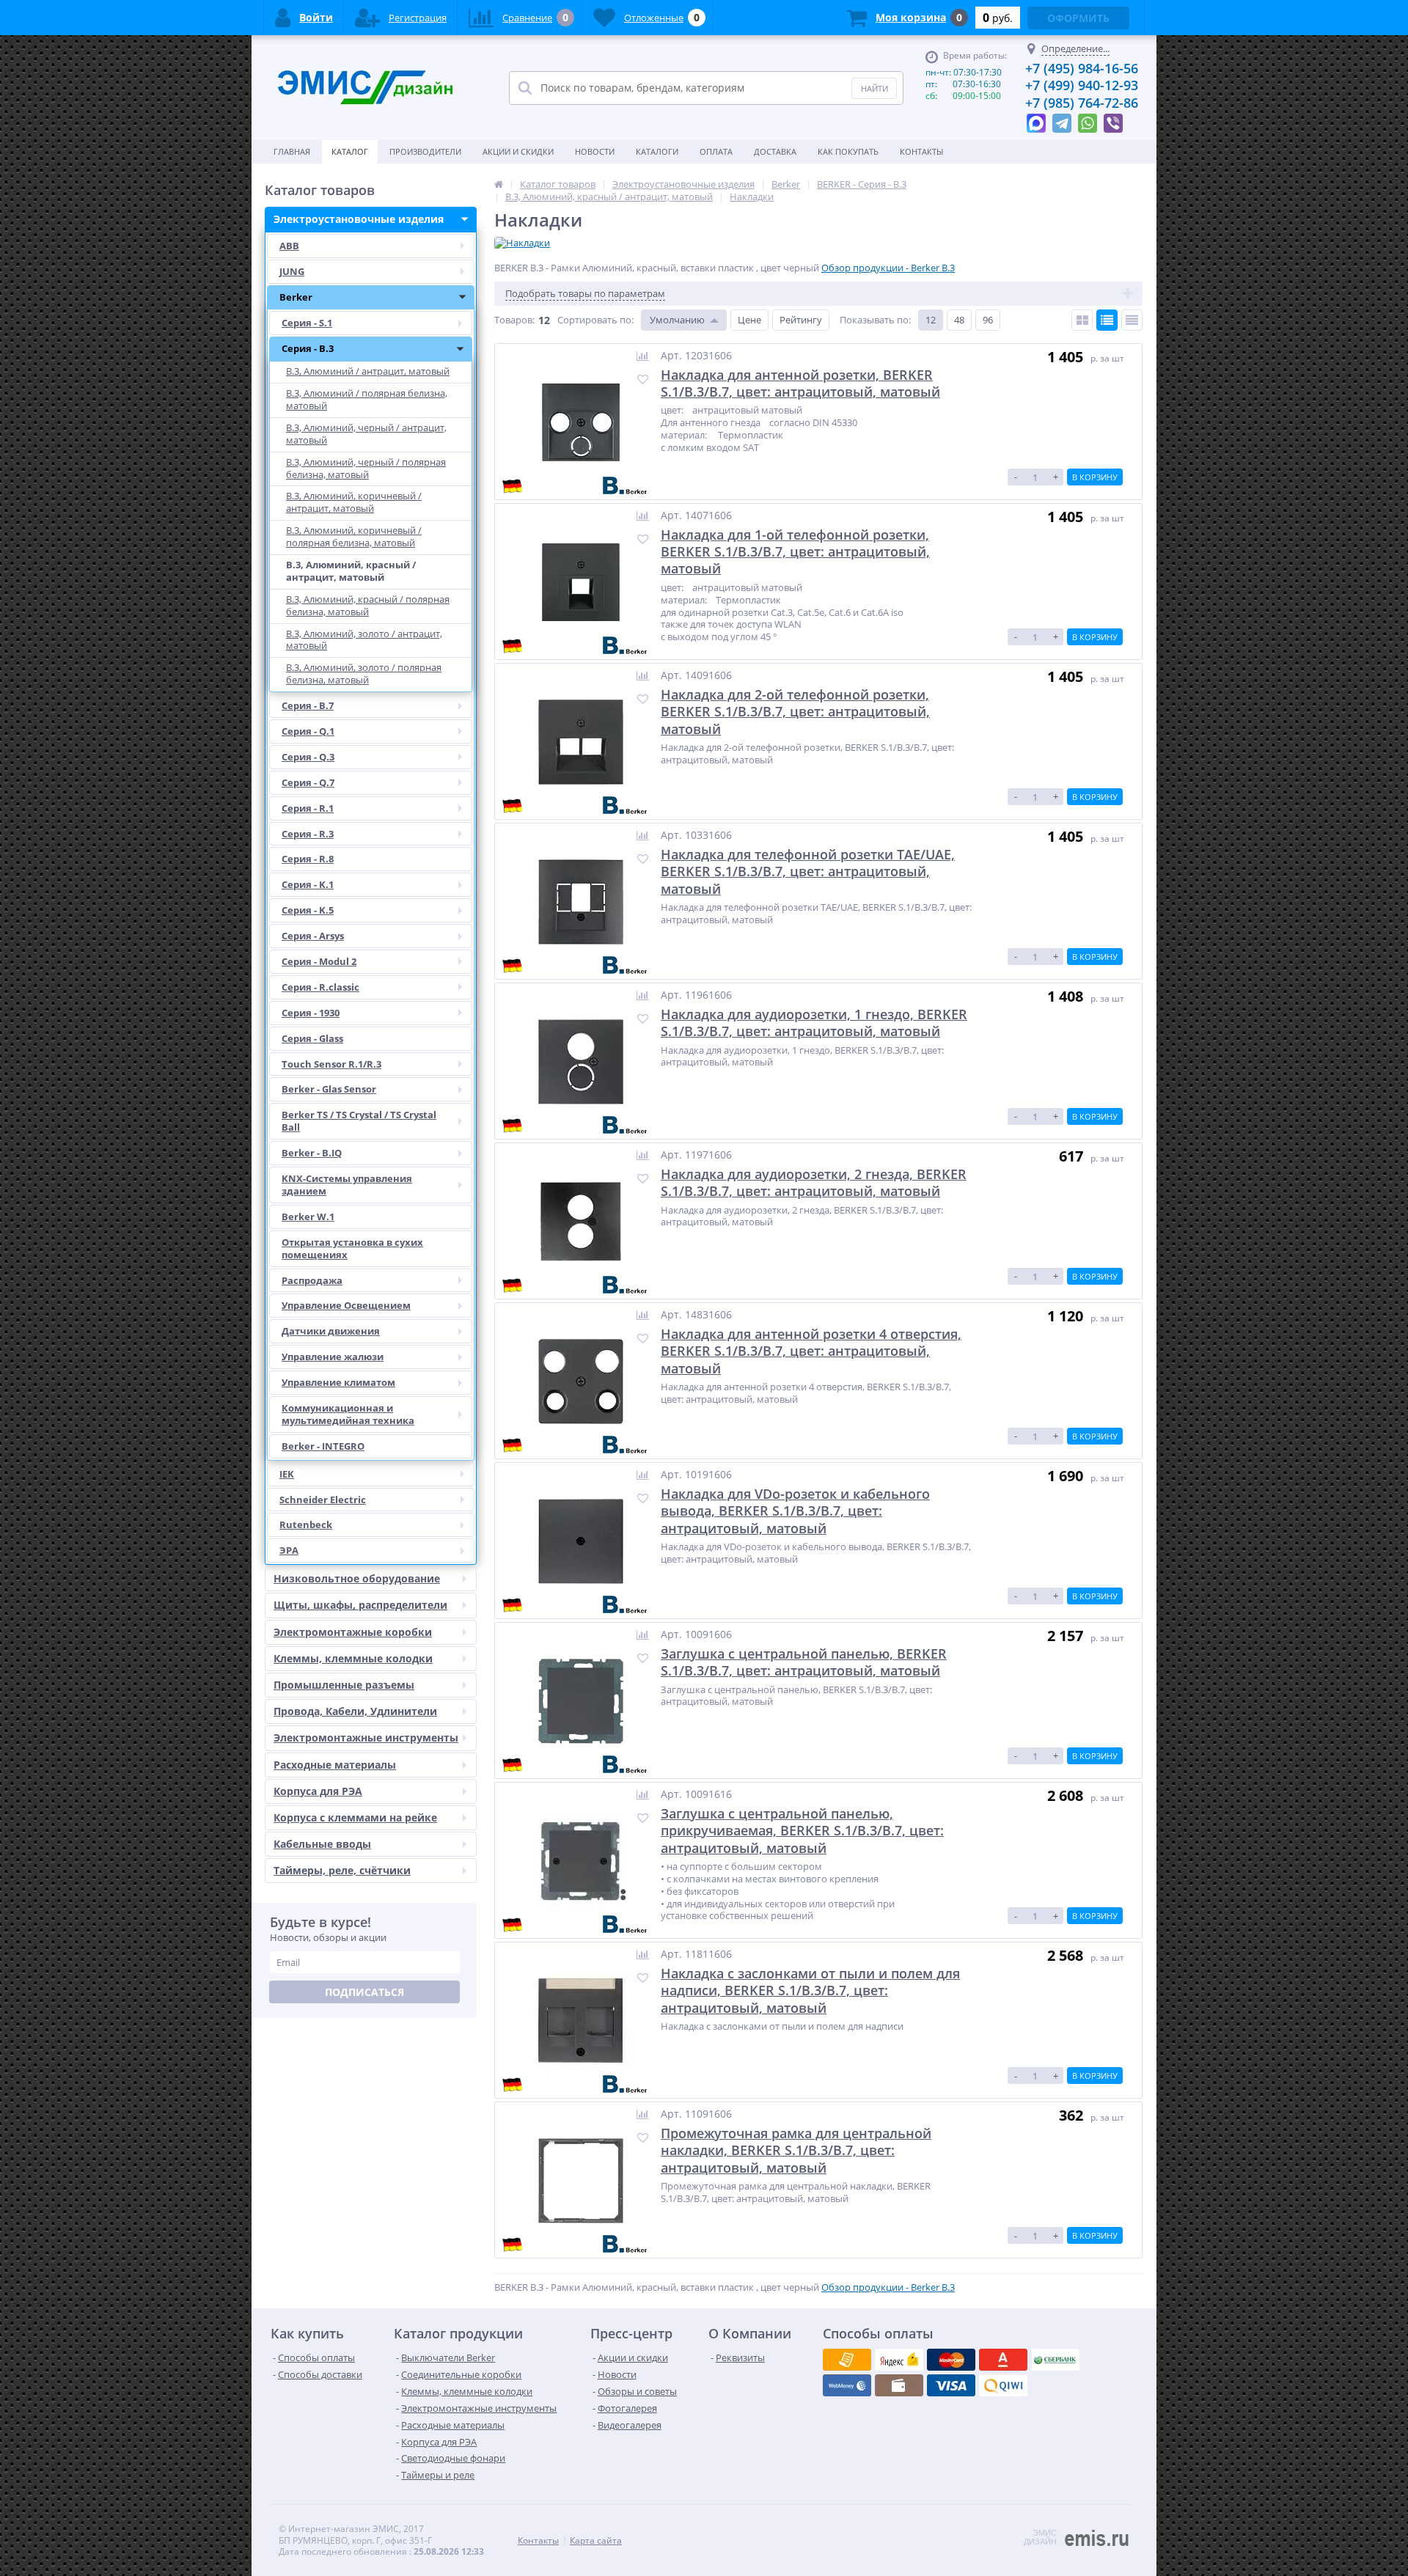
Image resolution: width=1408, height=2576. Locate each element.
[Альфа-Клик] (847, 2385)
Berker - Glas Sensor (329, 1089)
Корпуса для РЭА (318, 1791)
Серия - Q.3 (308, 757)
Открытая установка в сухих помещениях (352, 1248)
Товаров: (514, 320)
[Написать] (1036, 120)
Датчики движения (331, 1331)
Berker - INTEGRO (323, 1446)
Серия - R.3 (308, 834)
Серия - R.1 (308, 808)
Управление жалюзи (333, 1357)
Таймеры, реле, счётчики (342, 1870)
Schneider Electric (323, 1500)
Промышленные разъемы (344, 1685)
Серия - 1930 (311, 1013)
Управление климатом (338, 1382)
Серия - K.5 (308, 910)
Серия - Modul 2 (319, 961)
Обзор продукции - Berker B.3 (888, 268)
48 (959, 320)
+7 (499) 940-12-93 (1082, 85)
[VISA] (847, 2360)
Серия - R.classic (320, 987)
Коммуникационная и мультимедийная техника (348, 1414)
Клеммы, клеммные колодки (353, 1658)
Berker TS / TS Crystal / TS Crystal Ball (359, 1121)
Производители (425, 151)
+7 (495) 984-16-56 (1082, 68)
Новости (595, 151)
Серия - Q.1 (308, 731)
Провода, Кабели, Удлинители (355, 1711)
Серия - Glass (312, 1038)
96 (988, 320)
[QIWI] (1055, 2360)
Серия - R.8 (308, 859)
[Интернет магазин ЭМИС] (499, 184)
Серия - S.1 (307, 323)
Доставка (775, 151)
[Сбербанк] (899, 2385)
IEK (287, 1474)
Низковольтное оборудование (357, 1578)
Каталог (350, 151)
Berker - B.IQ (312, 1153)
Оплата (716, 151)
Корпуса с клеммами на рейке (355, 1817)
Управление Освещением (346, 1305)
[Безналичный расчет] (1003, 2385)
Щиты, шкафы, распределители (360, 1605)
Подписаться (364, 1992)
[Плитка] (1082, 320)
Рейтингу (801, 320)
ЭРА (289, 1550)
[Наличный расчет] (951, 2385)
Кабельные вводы (322, 1844)
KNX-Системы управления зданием (347, 1185)
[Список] (1107, 320)
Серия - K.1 (308, 884)
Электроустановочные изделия (359, 219)
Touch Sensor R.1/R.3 (331, 1064)
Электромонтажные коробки (353, 1632)
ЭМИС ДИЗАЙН (1040, 2537)
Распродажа (312, 1280)
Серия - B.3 (308, 348)
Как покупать (848, 151)
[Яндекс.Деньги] (1003, 2360)
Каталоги (657, 151)
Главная (292, 151)
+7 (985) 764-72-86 (1082, 103)
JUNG (292, 271)
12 (931, 320)
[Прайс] (1132, 320)
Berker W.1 (308, 1217)
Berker (296, 297)
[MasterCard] (899, 2360)
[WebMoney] (951, 2360)
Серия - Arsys (313, 936)
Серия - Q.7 (308, 782)
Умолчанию (677, 320)
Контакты (921, 151)
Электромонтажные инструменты (366, 1737)
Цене (749, 320)
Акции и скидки (518, 151)
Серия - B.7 (308, 705)
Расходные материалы (335, 1765)
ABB (289, 246)
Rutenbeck (306, 1524)
